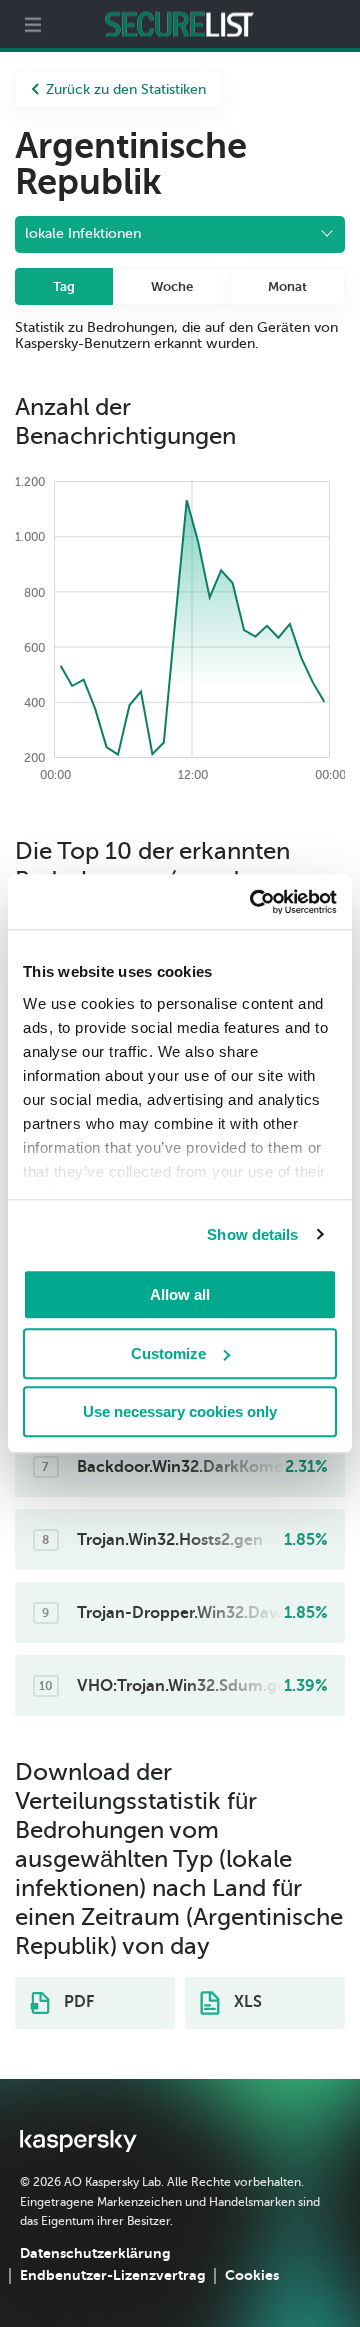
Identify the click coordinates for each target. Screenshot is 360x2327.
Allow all (180, 1294)
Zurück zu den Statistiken (126, 89)
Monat (287, 286)
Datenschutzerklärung (95, 2253)
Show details (252, 1234)
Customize (168, 1353)
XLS (246, 2002)
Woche (172, 286)
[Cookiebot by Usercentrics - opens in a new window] (254, 902)
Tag (64, 286)
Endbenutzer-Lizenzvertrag (112, 2275)
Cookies (252, 2275)
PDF (77, 2002)
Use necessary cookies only (180, 1411)
